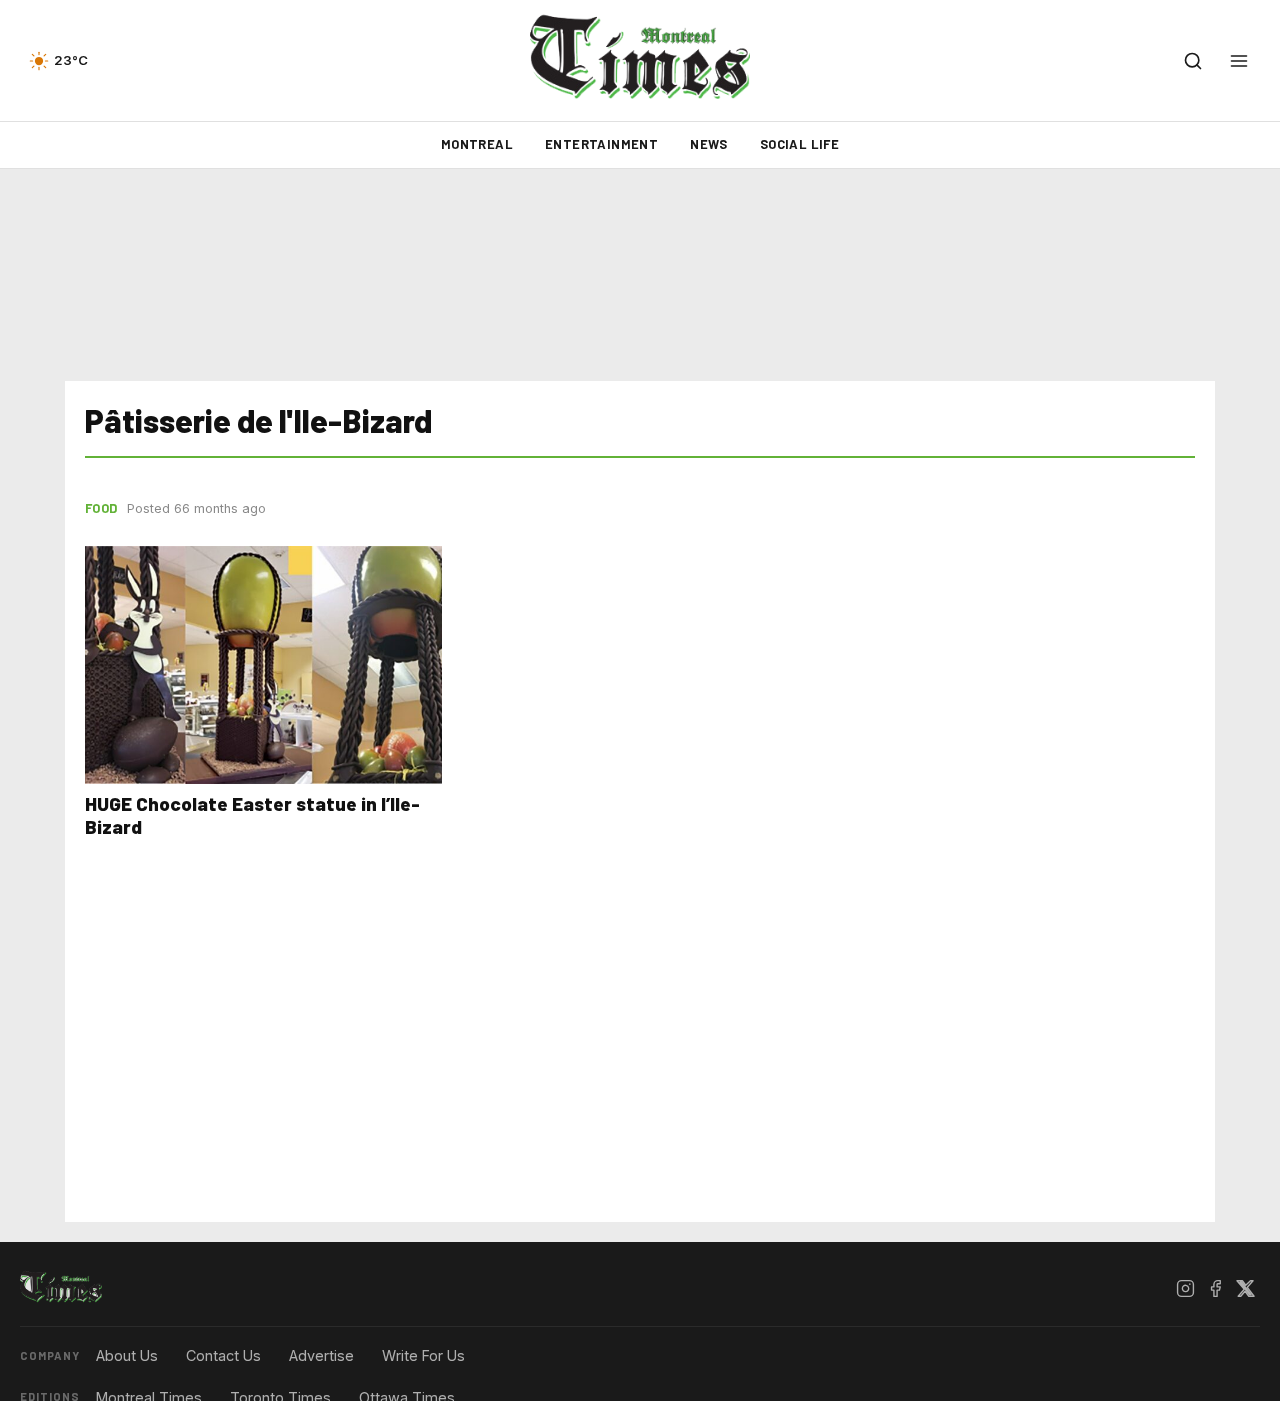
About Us (127, 1355)
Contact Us (223, 1355)
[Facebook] (1215, 1288)
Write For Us (423, 1355)
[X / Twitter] (1245, 1288)
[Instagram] (1185, 1288)
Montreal (477, 144)
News (709, 144)
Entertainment (601, 144)
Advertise (321, 1355)
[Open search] (1193, 61)
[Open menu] (1239, 61)
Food (101, 508)
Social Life (799, 144)
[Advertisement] (640, 275)
